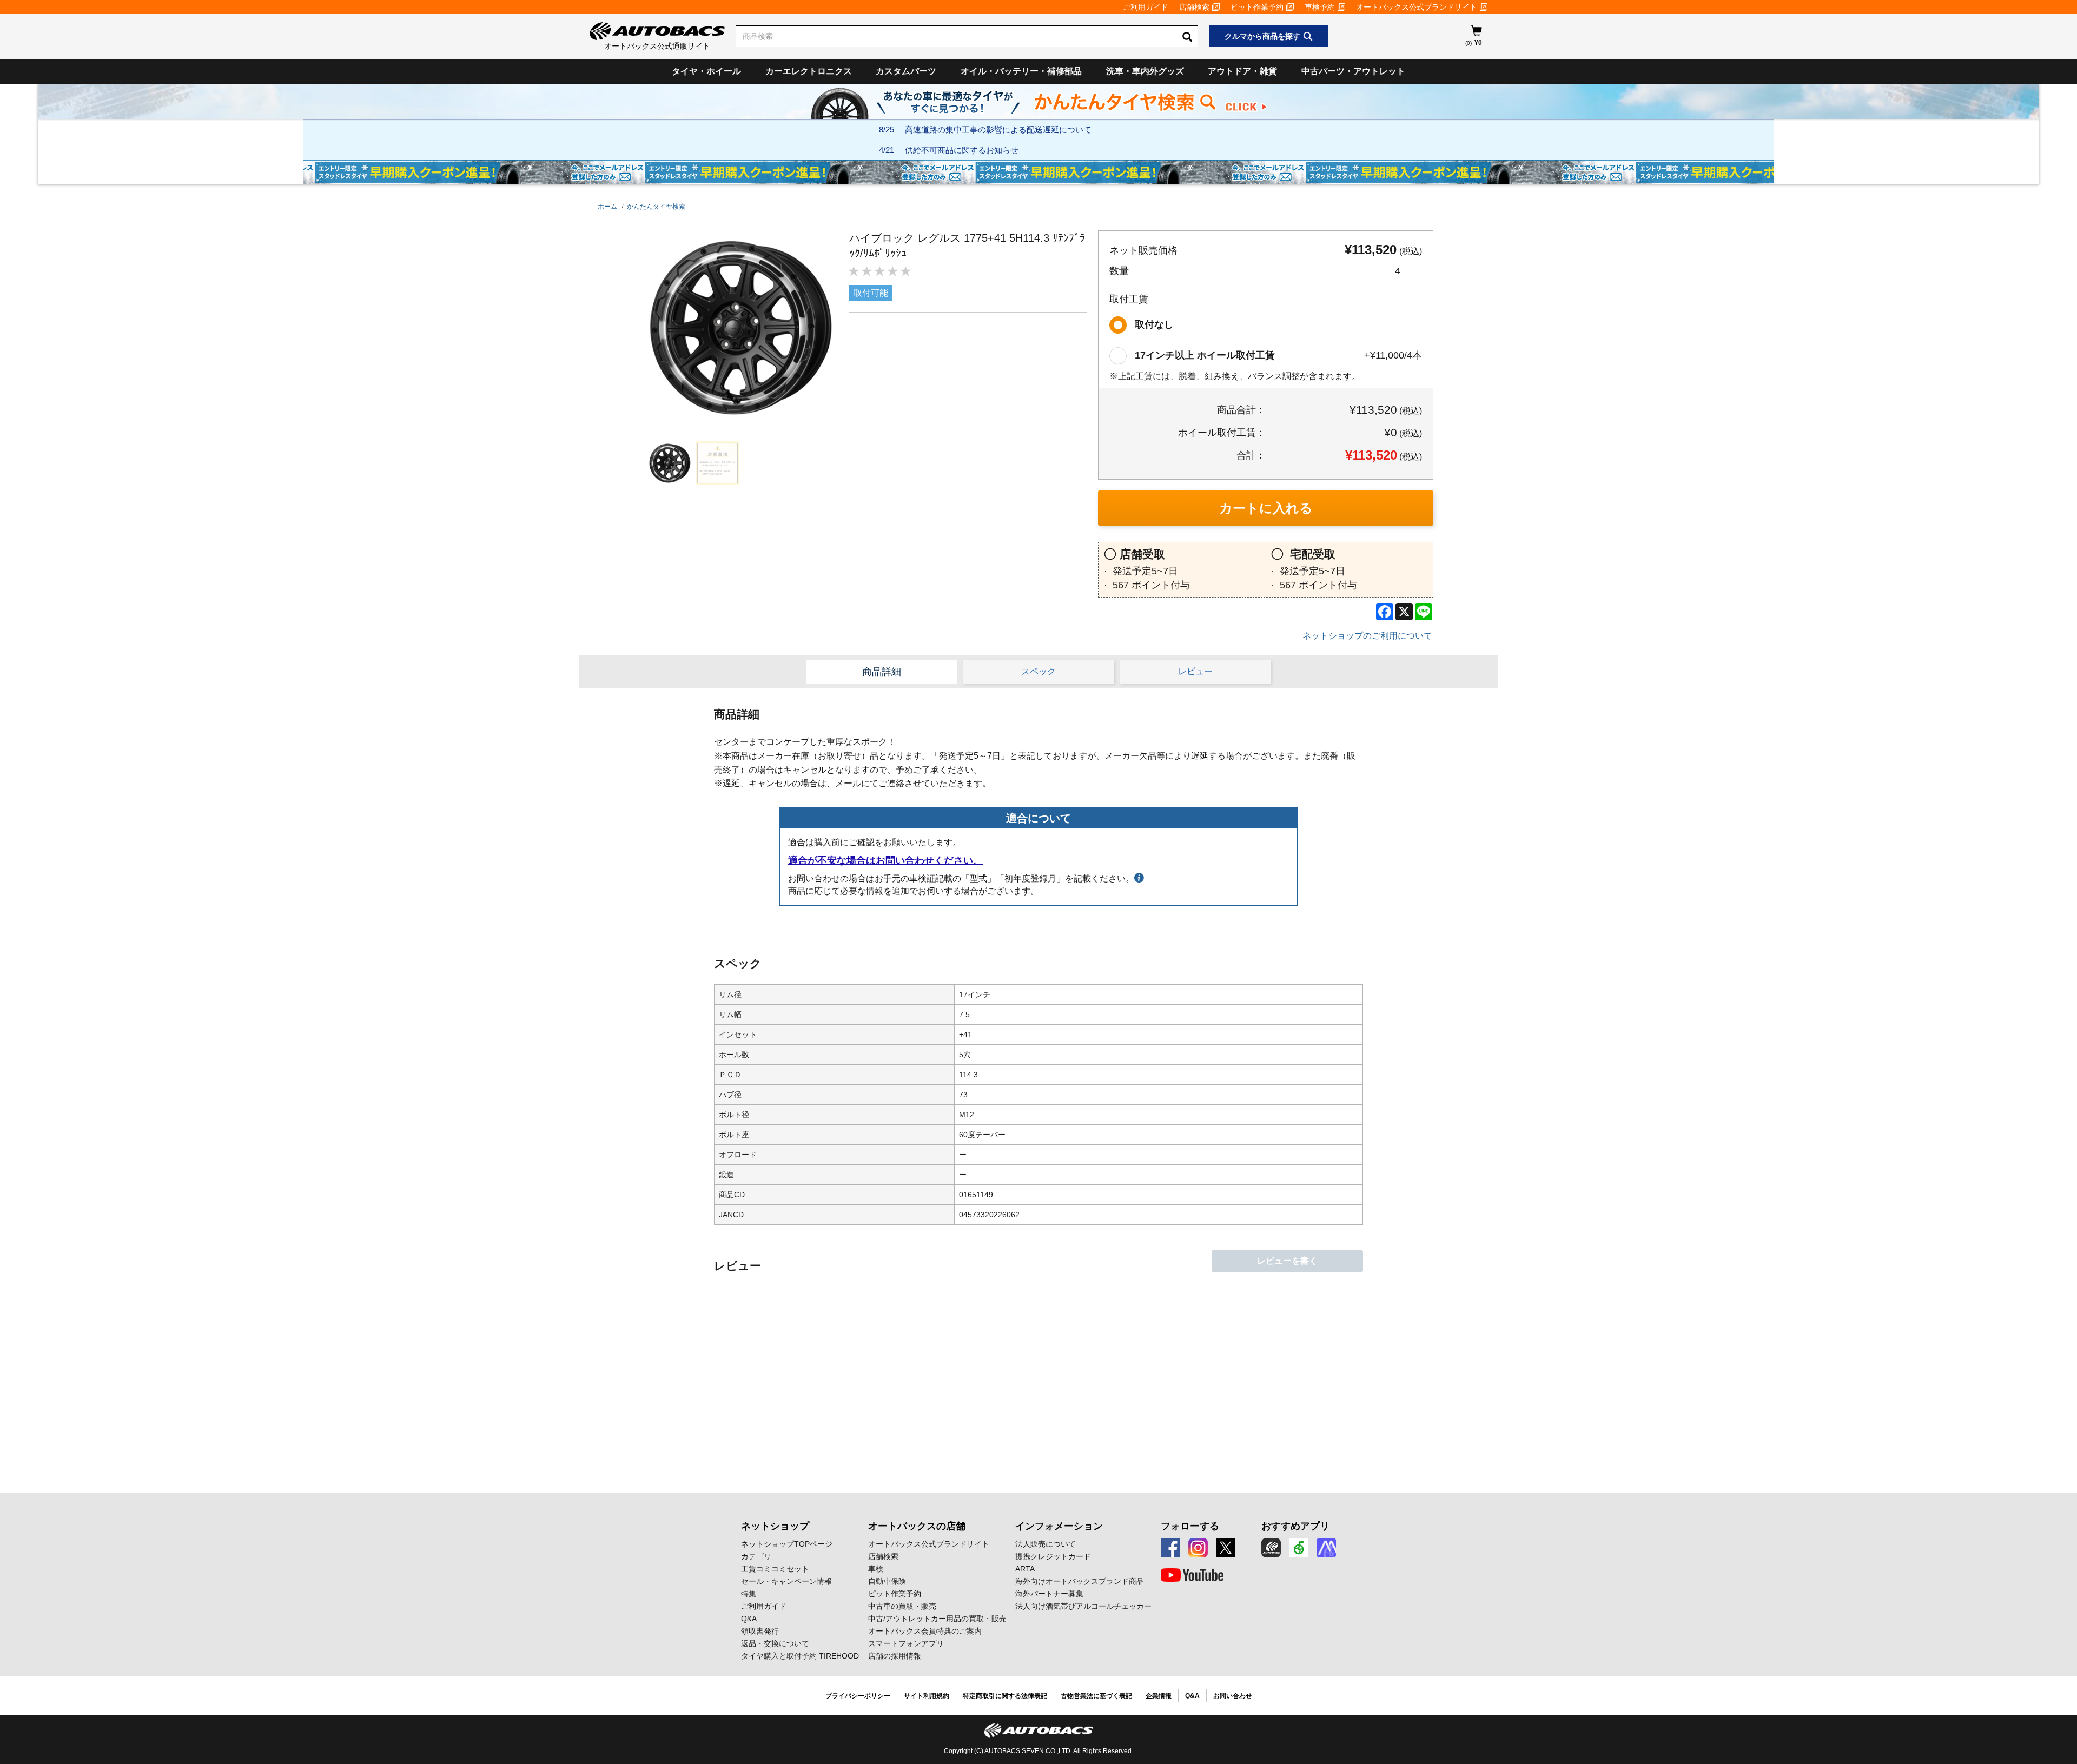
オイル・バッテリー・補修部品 (1021, 71)
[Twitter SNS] (1226, 1548)
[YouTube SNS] (1192, 1575)
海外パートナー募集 (1049, 1594)
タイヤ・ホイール (706, 71)
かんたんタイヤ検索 (656, 207)
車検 (876, 1569)
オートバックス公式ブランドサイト (1417, 7)
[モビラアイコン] (1326, 1548)
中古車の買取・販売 (902, 1606)
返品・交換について (775, 1643)
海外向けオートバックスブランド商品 (1080, 1581)
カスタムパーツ (906, 71)
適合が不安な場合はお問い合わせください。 (885, 860)
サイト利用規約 (927, 1696)
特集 (749, 1594)
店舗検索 (1194, 7)
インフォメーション (1059, 1526)
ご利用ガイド (1146, 7)
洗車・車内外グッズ (1145, 71)
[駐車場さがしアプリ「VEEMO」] (1299, 1548)
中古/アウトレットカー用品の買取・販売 (937, 1619)
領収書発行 (760, 1631)
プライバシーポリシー (858, 1696)
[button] (667, 463)
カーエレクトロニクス (809, 71)
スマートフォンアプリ (906, 1643)
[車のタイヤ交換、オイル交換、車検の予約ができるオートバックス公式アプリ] (1271, 1548)
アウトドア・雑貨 (1242, 71)
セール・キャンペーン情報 (786, 1581)
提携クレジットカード (1053, 1556)
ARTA (1025, 1569)
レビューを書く (1287, 1261)
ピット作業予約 (1257, 7)
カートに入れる (1266, 508)
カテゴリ (756, 1556)
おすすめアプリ (1295, 1526)
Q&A (749, 1619)
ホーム (607, 207)
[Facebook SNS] (1170, 1548)
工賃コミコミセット (775, 1569)
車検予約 (1320, 7)
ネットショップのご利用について (1367, 636)
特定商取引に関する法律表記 (1005, 1696)
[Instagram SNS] (1198, 1548)
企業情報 (1159, 1696)
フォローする (1190, 1526)
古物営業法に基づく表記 (1096, 1696)
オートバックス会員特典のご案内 (925, 1631)
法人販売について (1046, 1544)
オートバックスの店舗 (917, 1526)
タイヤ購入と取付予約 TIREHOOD (800, 1656)
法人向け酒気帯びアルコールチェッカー (1083, 1606)
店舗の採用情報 (895, 1656)
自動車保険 (887, 1581)
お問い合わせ (1233, 1696)
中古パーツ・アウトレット (1353, 71)
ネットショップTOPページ (787, 1544)
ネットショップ (775, 1526)
